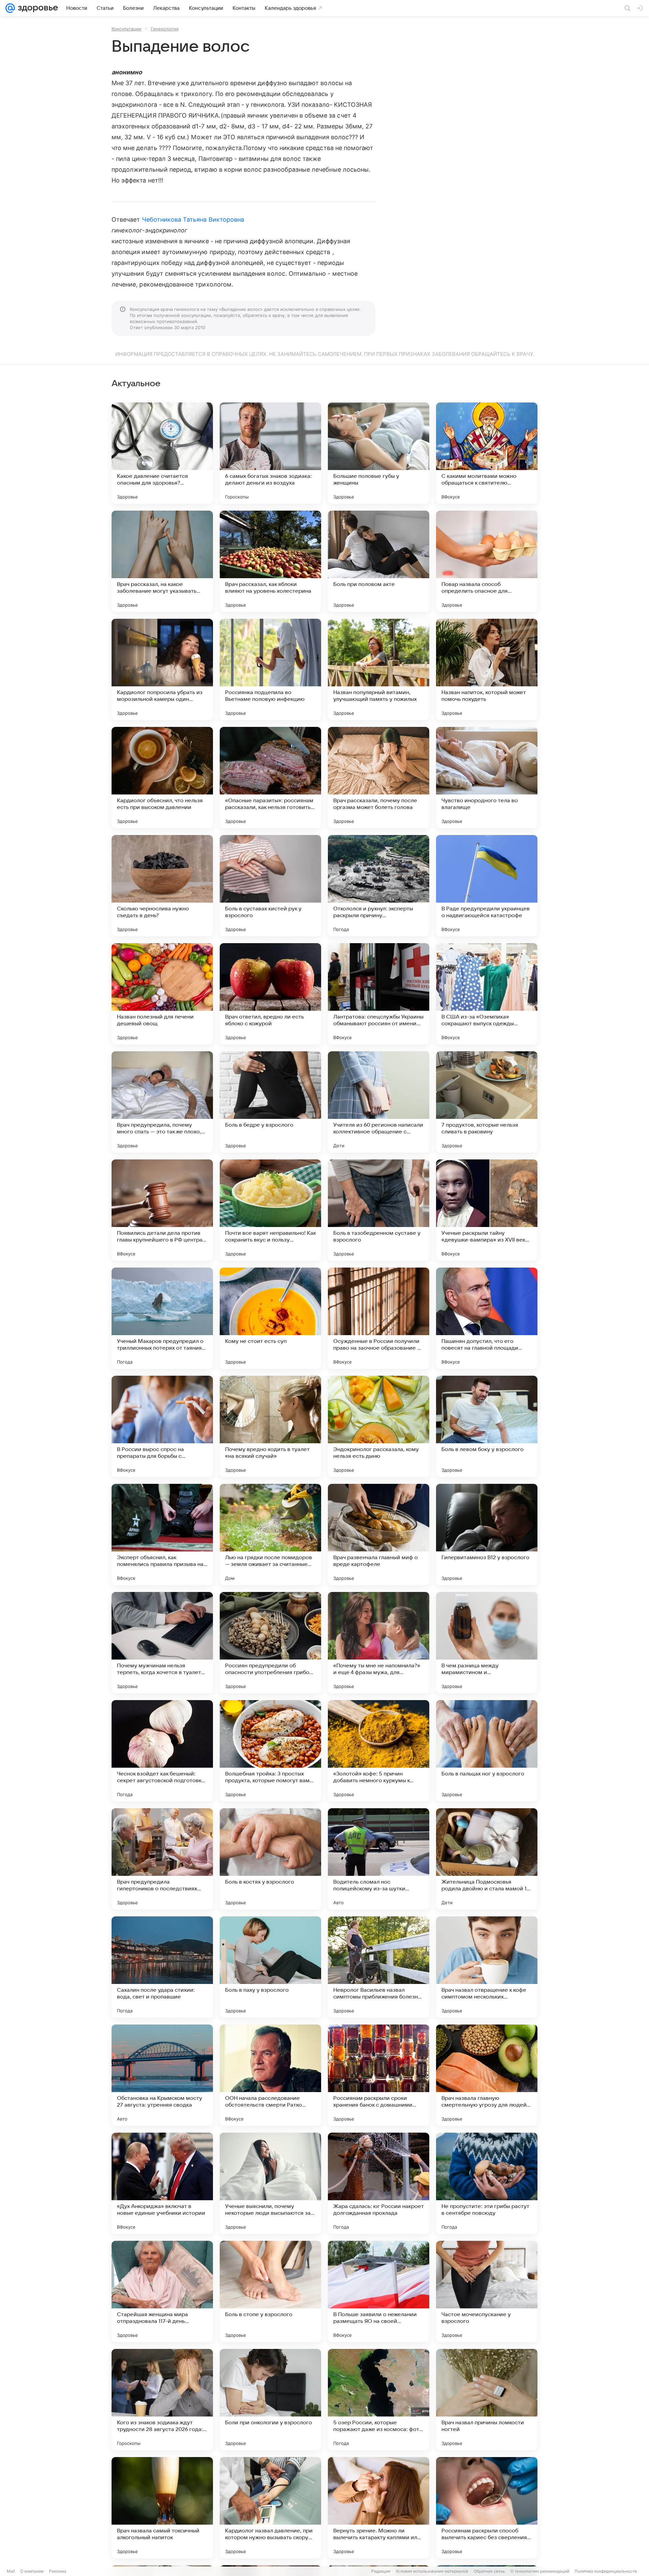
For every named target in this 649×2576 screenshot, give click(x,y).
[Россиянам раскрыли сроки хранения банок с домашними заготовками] (379, 2075)
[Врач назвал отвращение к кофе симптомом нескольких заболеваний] (487, 1967)
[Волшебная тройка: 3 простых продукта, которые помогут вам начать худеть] (270, 1751)
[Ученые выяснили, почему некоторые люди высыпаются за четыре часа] (270, 2183)
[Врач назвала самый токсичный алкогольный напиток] (162, 2508)
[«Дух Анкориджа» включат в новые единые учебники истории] (162, 2183)
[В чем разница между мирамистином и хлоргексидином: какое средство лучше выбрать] (487, 1643)
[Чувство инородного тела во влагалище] (487, 778)
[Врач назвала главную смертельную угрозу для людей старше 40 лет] (487, 2075)
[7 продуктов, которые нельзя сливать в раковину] (487, 1102)
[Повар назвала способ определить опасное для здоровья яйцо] (487, 561)
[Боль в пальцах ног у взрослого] (487, 1751)
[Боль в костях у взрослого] (270, 1859)
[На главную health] (37, 8)
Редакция (381, 2571)
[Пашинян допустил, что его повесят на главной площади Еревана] (487, 1318)
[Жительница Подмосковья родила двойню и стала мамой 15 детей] (487, 1859)
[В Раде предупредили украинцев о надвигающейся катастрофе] (487, 886)
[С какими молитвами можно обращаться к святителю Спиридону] (487, 453)
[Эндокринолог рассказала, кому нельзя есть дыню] (379, 1426)
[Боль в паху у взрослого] (270, 1967)
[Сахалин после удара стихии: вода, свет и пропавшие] (162, 1967)
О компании (32, 2571)
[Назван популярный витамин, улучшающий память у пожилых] (379, 669)
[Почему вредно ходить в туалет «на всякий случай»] (270, 1426)
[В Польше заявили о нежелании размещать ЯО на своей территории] (379, 2291)
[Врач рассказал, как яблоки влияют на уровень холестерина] (270, 561)
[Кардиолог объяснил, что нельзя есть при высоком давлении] (162, 778)
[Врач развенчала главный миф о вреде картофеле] (379, 1535)
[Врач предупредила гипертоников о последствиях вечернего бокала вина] (162, 1859)
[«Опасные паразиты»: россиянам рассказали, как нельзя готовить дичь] (270, 778)
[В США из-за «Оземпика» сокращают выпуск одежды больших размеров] (487, 994)
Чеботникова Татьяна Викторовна (193, 219)
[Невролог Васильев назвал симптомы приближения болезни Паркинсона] (379, 1967)
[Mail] (10, 8)
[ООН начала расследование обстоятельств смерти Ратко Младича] (270, 2075)
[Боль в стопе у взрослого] (270, 2291)
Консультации (126, 29)
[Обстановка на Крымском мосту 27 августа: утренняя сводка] (162, 2075)
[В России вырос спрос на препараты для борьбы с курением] (162, 1426)
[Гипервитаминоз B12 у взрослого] (487, 1535)
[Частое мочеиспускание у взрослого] (487, 2291)
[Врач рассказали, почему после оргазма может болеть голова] (379, 778)
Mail (11, 2571)
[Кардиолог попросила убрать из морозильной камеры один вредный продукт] (162, 669)
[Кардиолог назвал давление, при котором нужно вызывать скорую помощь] (270, 2508)
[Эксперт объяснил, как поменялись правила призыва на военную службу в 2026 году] (162, 1535)
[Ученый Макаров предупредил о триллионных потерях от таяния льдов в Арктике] (162, 1318)
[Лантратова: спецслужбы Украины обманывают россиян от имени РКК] (379, 994)
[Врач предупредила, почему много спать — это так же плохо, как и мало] (162, 1102)
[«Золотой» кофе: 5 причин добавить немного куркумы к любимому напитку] (379, 1751)
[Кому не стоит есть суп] (270, 1318)
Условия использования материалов (432, 2571)
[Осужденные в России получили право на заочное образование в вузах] (379, 1318)
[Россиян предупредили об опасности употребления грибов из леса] (270, 1643)
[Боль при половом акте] (379, 561)
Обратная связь (489, 2571)
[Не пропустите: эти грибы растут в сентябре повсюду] (487, 2183)
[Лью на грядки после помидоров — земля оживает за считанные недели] (270, 1535)
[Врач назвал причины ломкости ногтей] (487, 2400)
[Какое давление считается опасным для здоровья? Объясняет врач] (162, 453)
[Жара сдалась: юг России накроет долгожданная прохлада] (379, 2183)
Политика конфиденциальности (606, 2571)
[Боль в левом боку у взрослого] (487, 1426)
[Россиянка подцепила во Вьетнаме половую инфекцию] (270, 669)
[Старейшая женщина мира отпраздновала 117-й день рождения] (162, 2291)
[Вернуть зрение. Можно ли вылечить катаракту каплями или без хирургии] (379, 2508)
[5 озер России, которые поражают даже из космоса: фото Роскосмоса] (379, 2400)
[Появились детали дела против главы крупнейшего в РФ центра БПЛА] (162, 1210)
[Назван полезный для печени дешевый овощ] (162, 994)
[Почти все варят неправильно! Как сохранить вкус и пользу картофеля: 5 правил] (270, 1210)
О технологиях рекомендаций (540, 2571)
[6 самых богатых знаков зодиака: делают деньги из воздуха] (270, 453)
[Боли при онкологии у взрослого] (270, 2400)
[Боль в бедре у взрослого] (270, 1102)
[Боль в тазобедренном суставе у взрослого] (379, 1210)
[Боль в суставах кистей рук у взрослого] (270, 886)
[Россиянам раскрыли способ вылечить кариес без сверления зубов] (487, 2508)
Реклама (58, 2571)
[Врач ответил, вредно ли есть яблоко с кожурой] (270, 994)
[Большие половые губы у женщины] (379, 453)
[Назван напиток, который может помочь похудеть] (487, 669)
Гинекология (165, 29)
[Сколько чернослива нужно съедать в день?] (162, 886)
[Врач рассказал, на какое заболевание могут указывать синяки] (162, 561)
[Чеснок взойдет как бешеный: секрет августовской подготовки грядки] (162, 1751)
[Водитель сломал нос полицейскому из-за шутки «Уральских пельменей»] (379, 1859)
